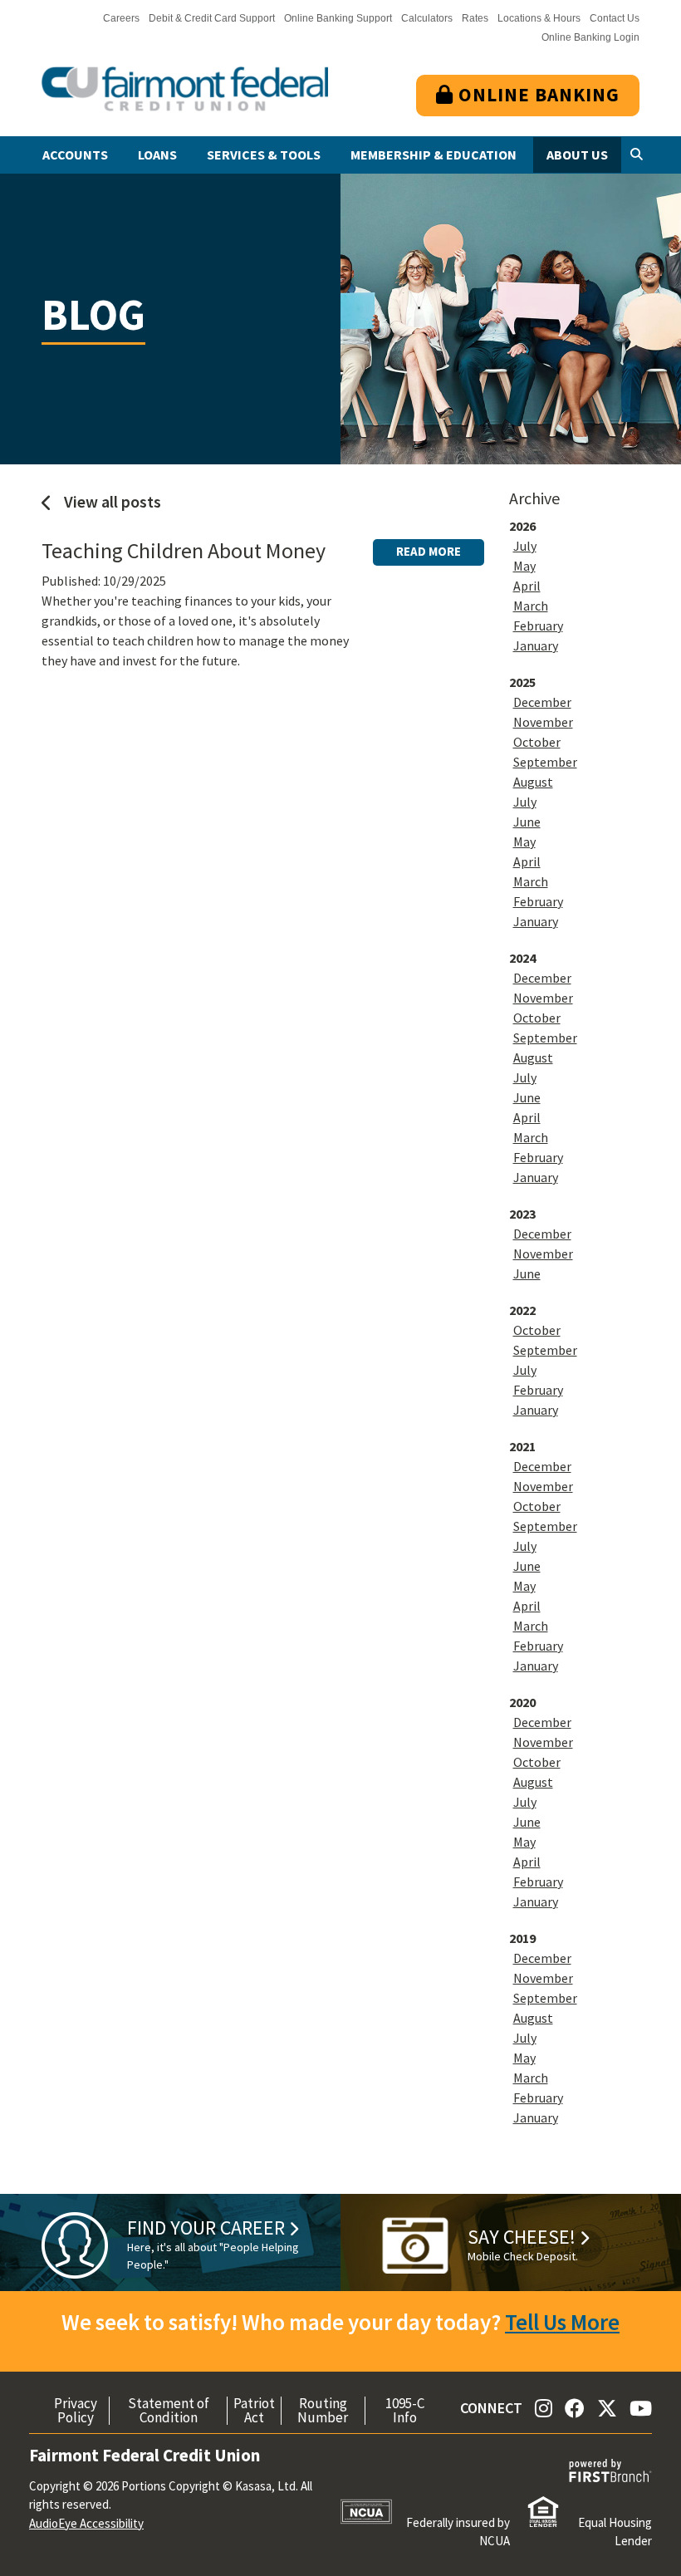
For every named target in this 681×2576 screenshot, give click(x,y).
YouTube (641, 2408)
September (545, 762)
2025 (522, 682)
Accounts (75, 155)
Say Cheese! (522, 2237)
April (527, 586)
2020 (522, 1702)
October (537, 742)
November (543, 722)
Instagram (544, 2408)
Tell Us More (562, 2322)
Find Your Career (206, 2228)
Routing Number (323, 2411)
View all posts (111, 501)
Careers (121, 18)
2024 (522, 958)
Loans (157, 155)
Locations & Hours (539, 18)
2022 (522, 1310)
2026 (522, 526)
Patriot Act (254, 2411)
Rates (475, 18)
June (527, 822)
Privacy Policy (76, 2411)
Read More (429, 551)
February (538, 626)
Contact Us (615, 18)
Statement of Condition (169, 2411)
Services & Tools (264, 155)
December (542, 702)
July (525, 546)
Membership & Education (434, 155)
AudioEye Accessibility (86, 2523)
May (524, 566)
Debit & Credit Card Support (212, 18)
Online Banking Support (338, 18)
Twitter (607, 2408)
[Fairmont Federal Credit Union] (185, 88)
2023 (522, 1214)
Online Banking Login (590, 37)
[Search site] (637, 155)
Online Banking (536, 94)
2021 (522, 1446)
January (536, 645)
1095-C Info (405, 2411)
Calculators (427, 18)
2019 (522, 1938)
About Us (577, 155)
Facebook (575, 2408)
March (531, 606)
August (533, 782)
